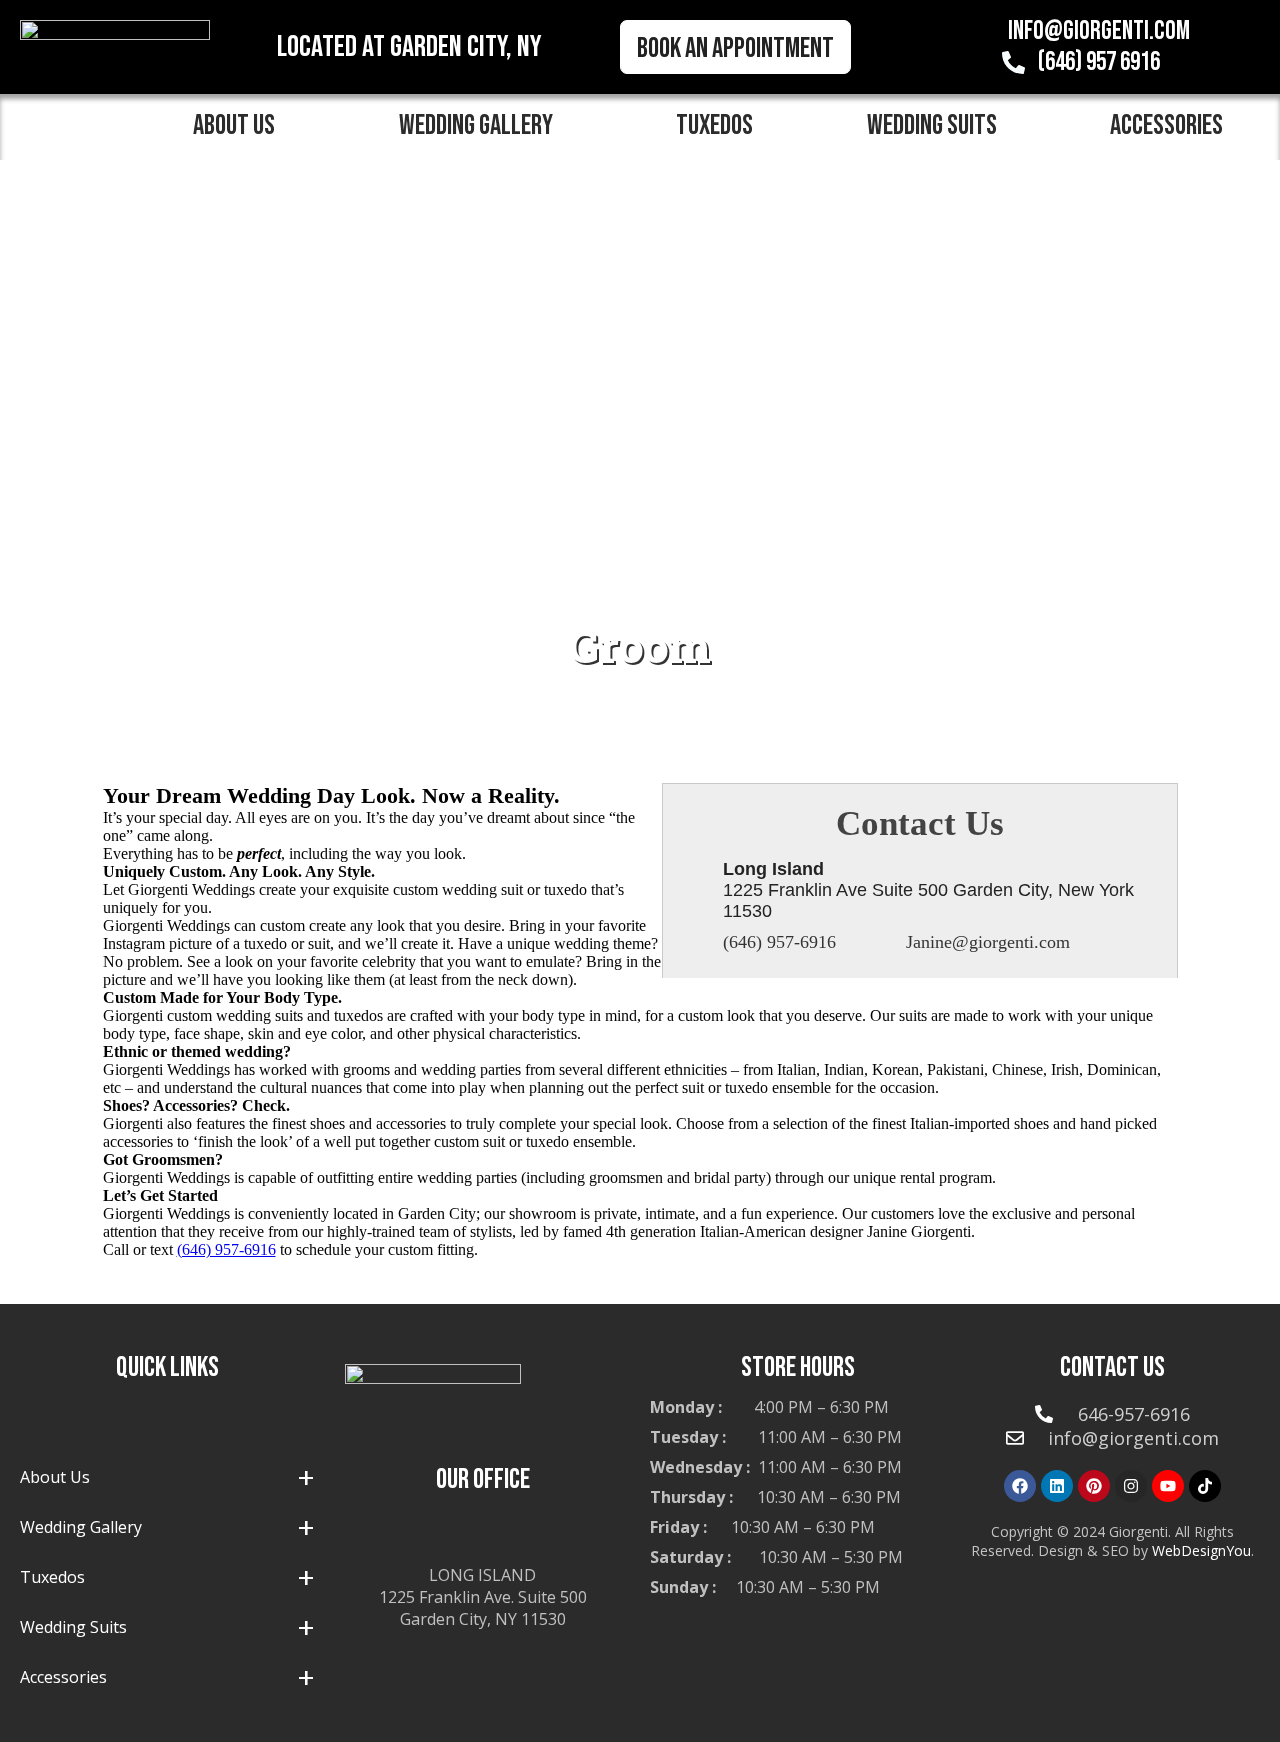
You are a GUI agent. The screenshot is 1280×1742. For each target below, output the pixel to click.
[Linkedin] (1057, 1486)
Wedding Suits (932, 125)
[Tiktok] (1205, 1486)
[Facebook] (1020, 1486)
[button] (240, 126)
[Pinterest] (1094, 1486)
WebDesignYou (1201, 1550)
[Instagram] (1131, 1486)
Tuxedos (714, 125)
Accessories (63, 1677)
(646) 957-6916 (779, 942)
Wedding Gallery (476, 125)
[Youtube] (1168, 1486)
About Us (234, 125)
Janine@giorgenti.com (988, 942)
